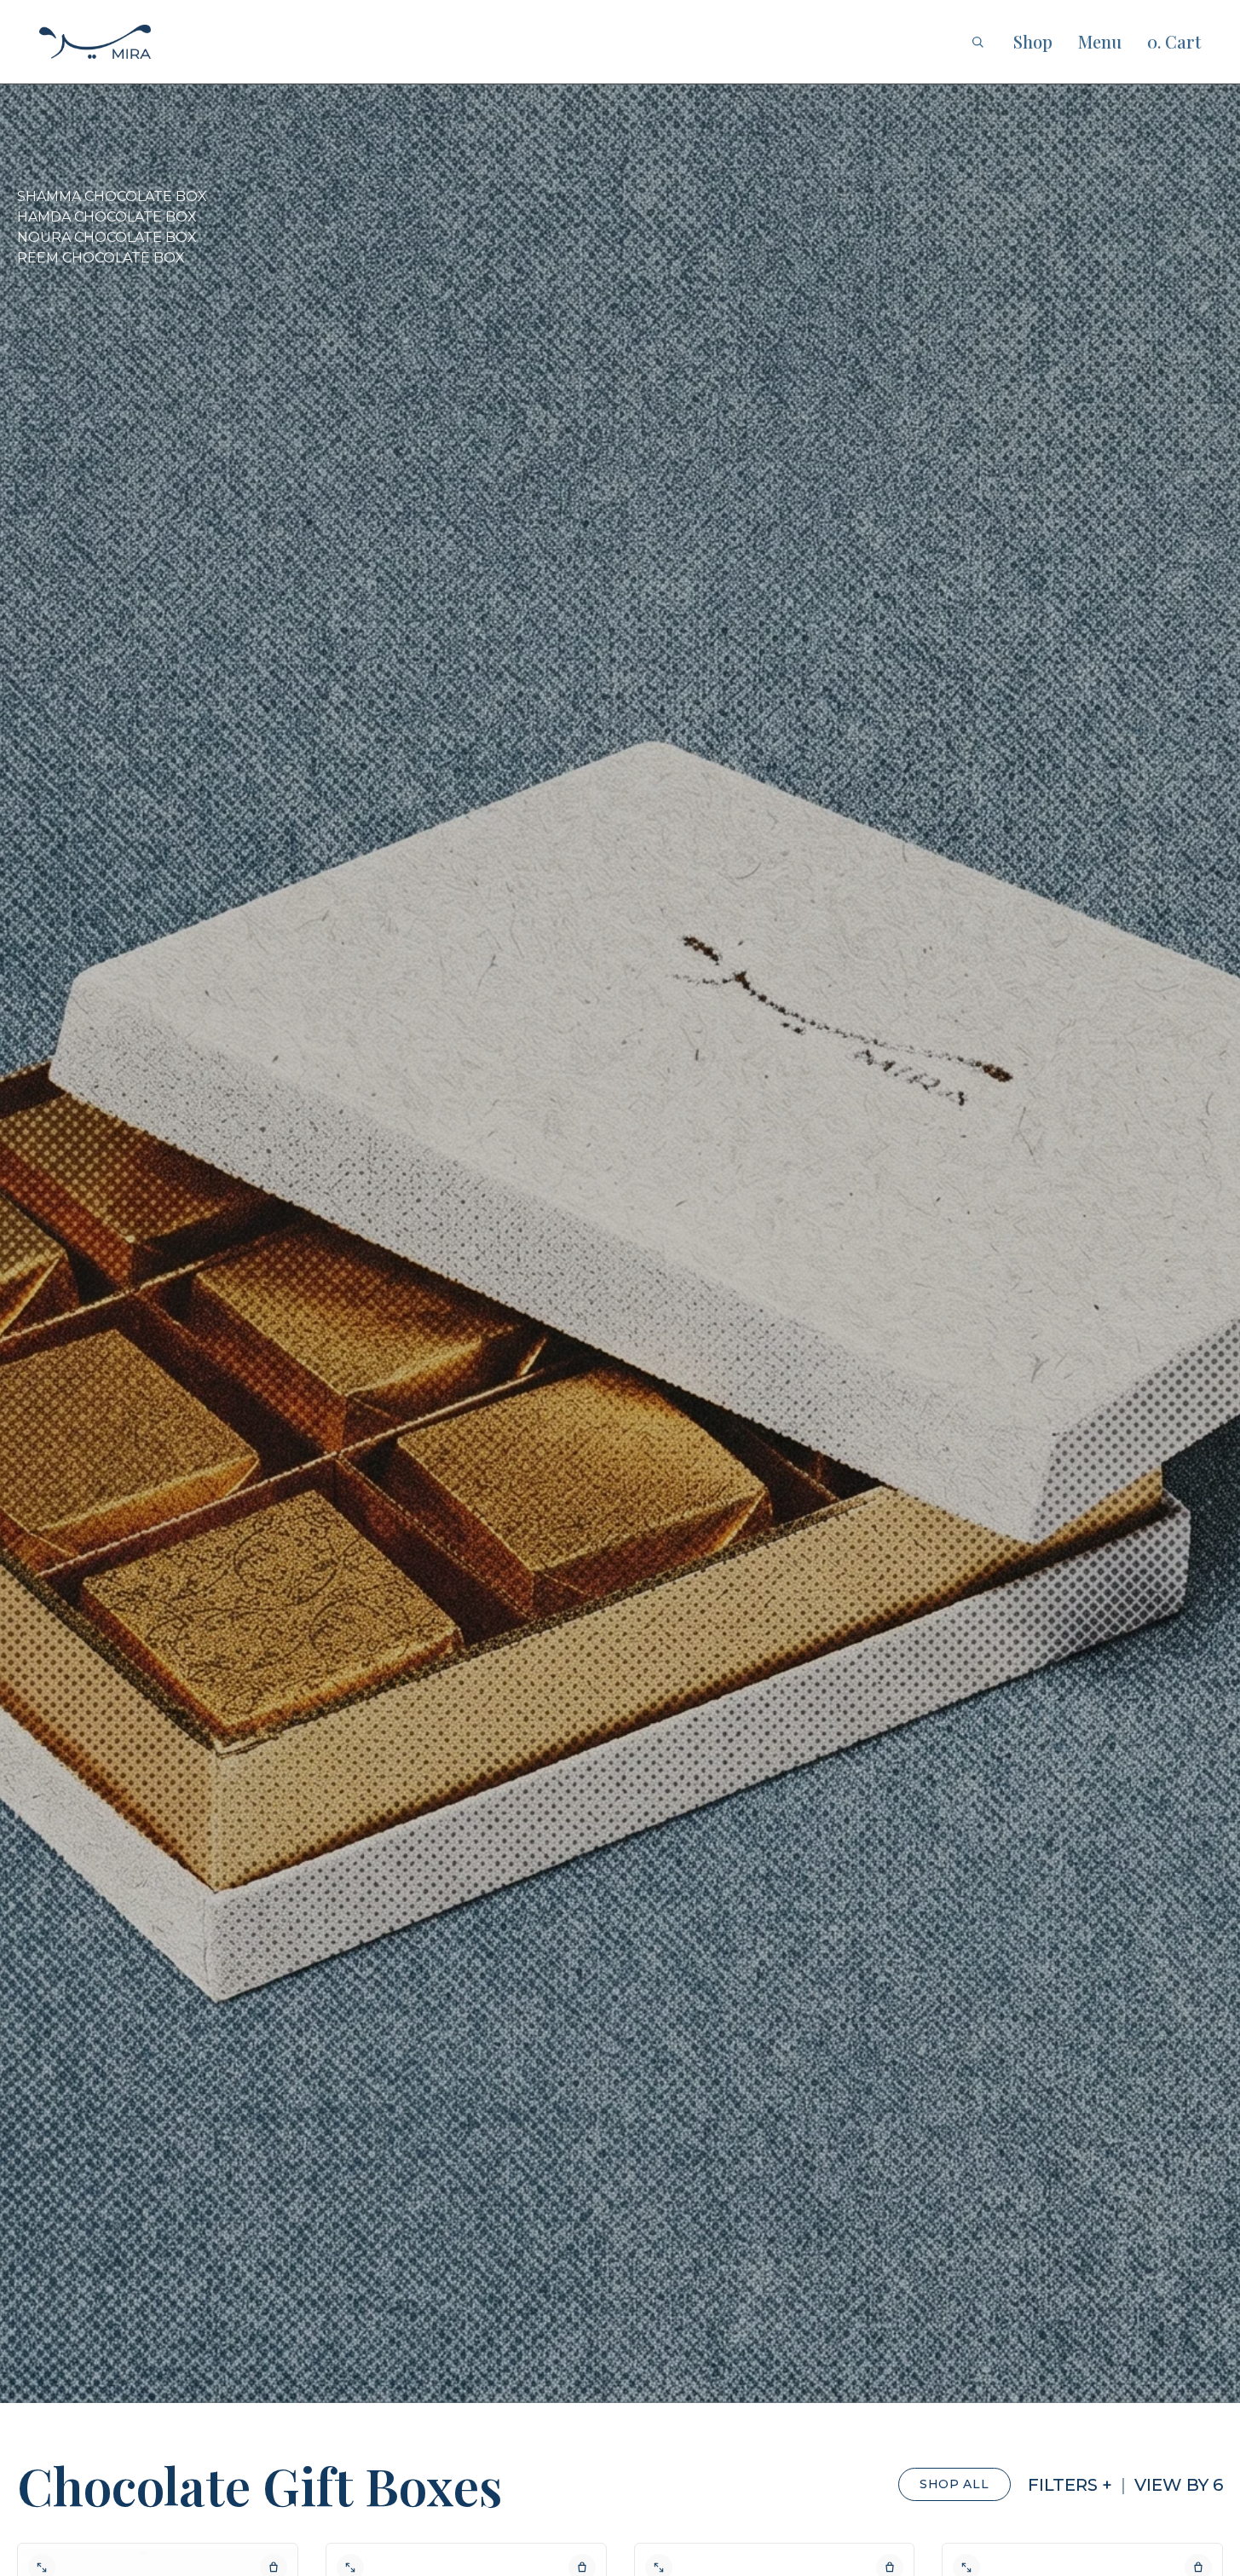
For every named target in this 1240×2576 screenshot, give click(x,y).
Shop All (955, 2484)
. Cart (1174, 41)
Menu (1100, 41)
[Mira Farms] (95, 42)
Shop (1033, 41)
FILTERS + (1070, 2485)
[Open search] (978, 42)
